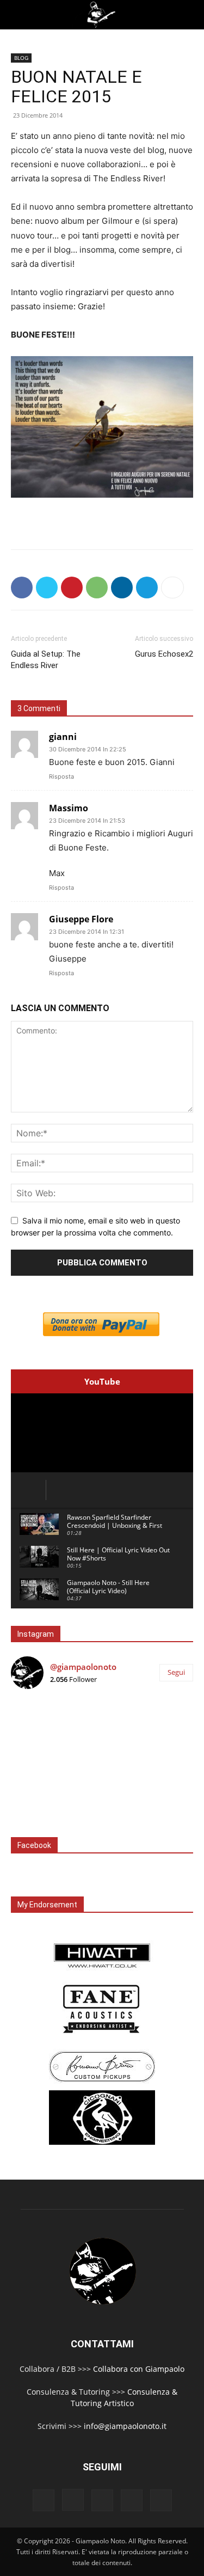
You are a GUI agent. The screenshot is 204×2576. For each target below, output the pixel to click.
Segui (176, 1672)
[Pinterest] (72, 588)
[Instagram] (73, 2500)
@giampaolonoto (83, 1667)
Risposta (61, 776)
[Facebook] (22, 588)
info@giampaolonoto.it (125, 2426)
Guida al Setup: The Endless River (46, 660)
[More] (172, 588)
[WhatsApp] (97, 588)
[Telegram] (147, 588)
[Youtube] (161, 2500)
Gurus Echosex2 (164, 654)
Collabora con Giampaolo (139, 2369)
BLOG (21, 58)
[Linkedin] (122, 588)
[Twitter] (47, 588)
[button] (17, 15)
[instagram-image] (41, 1728)
